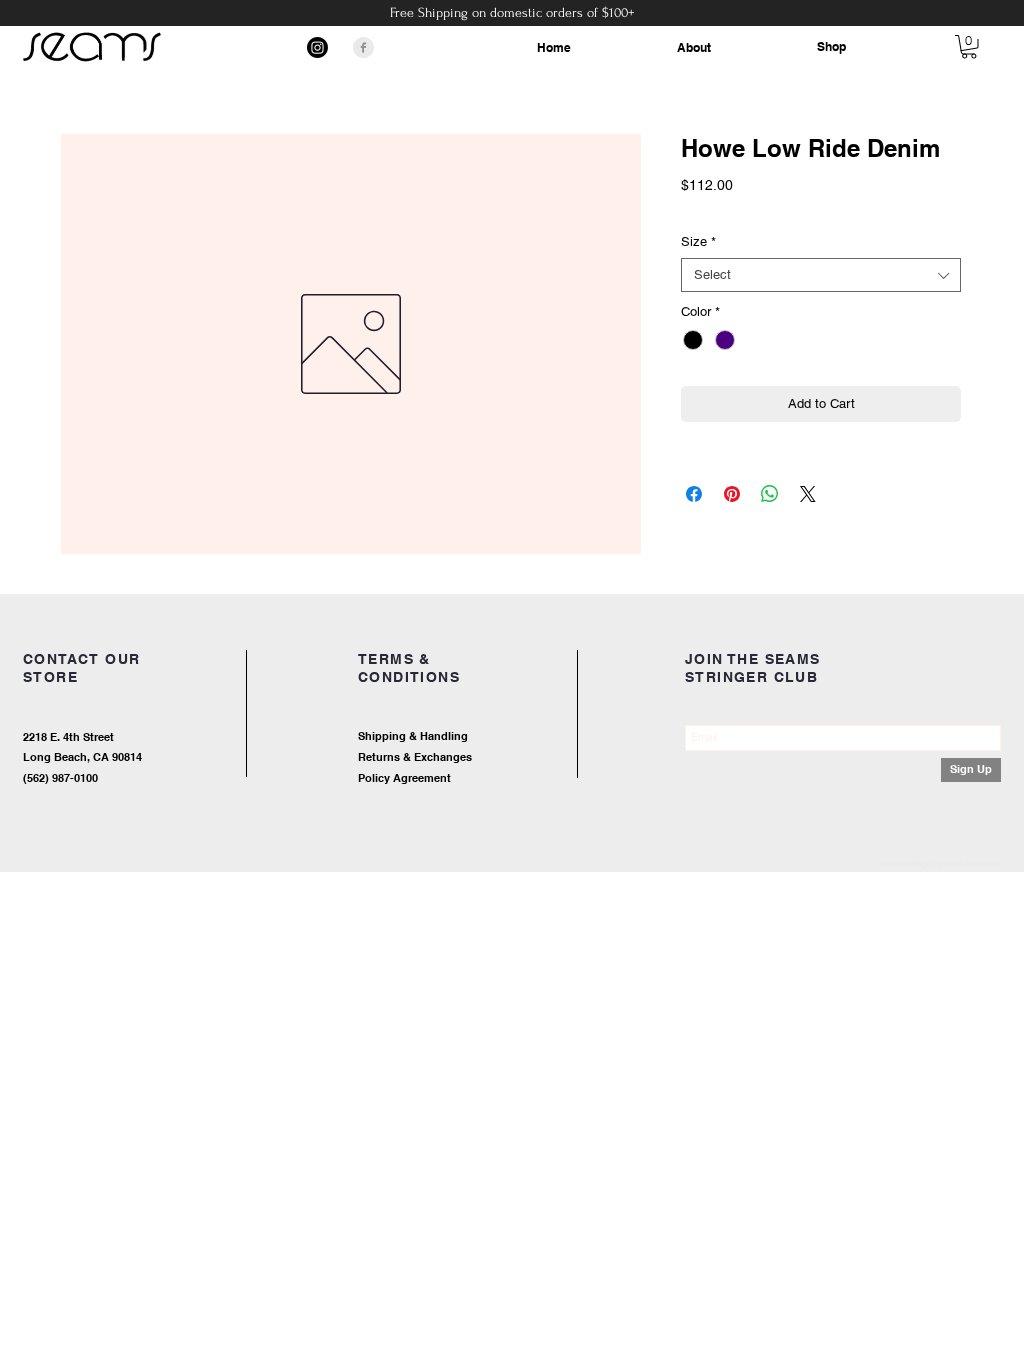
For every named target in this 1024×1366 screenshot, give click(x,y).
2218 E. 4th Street (68, 737)
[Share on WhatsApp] (770, 494)
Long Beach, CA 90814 (82, 757)
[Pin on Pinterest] (732, 494)
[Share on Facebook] (694, 494)
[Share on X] (808, 494)
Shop (831, 46)
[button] (969, 47)
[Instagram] (317, 47)
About (694, 47)
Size (698, 241)
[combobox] (821, 275)
